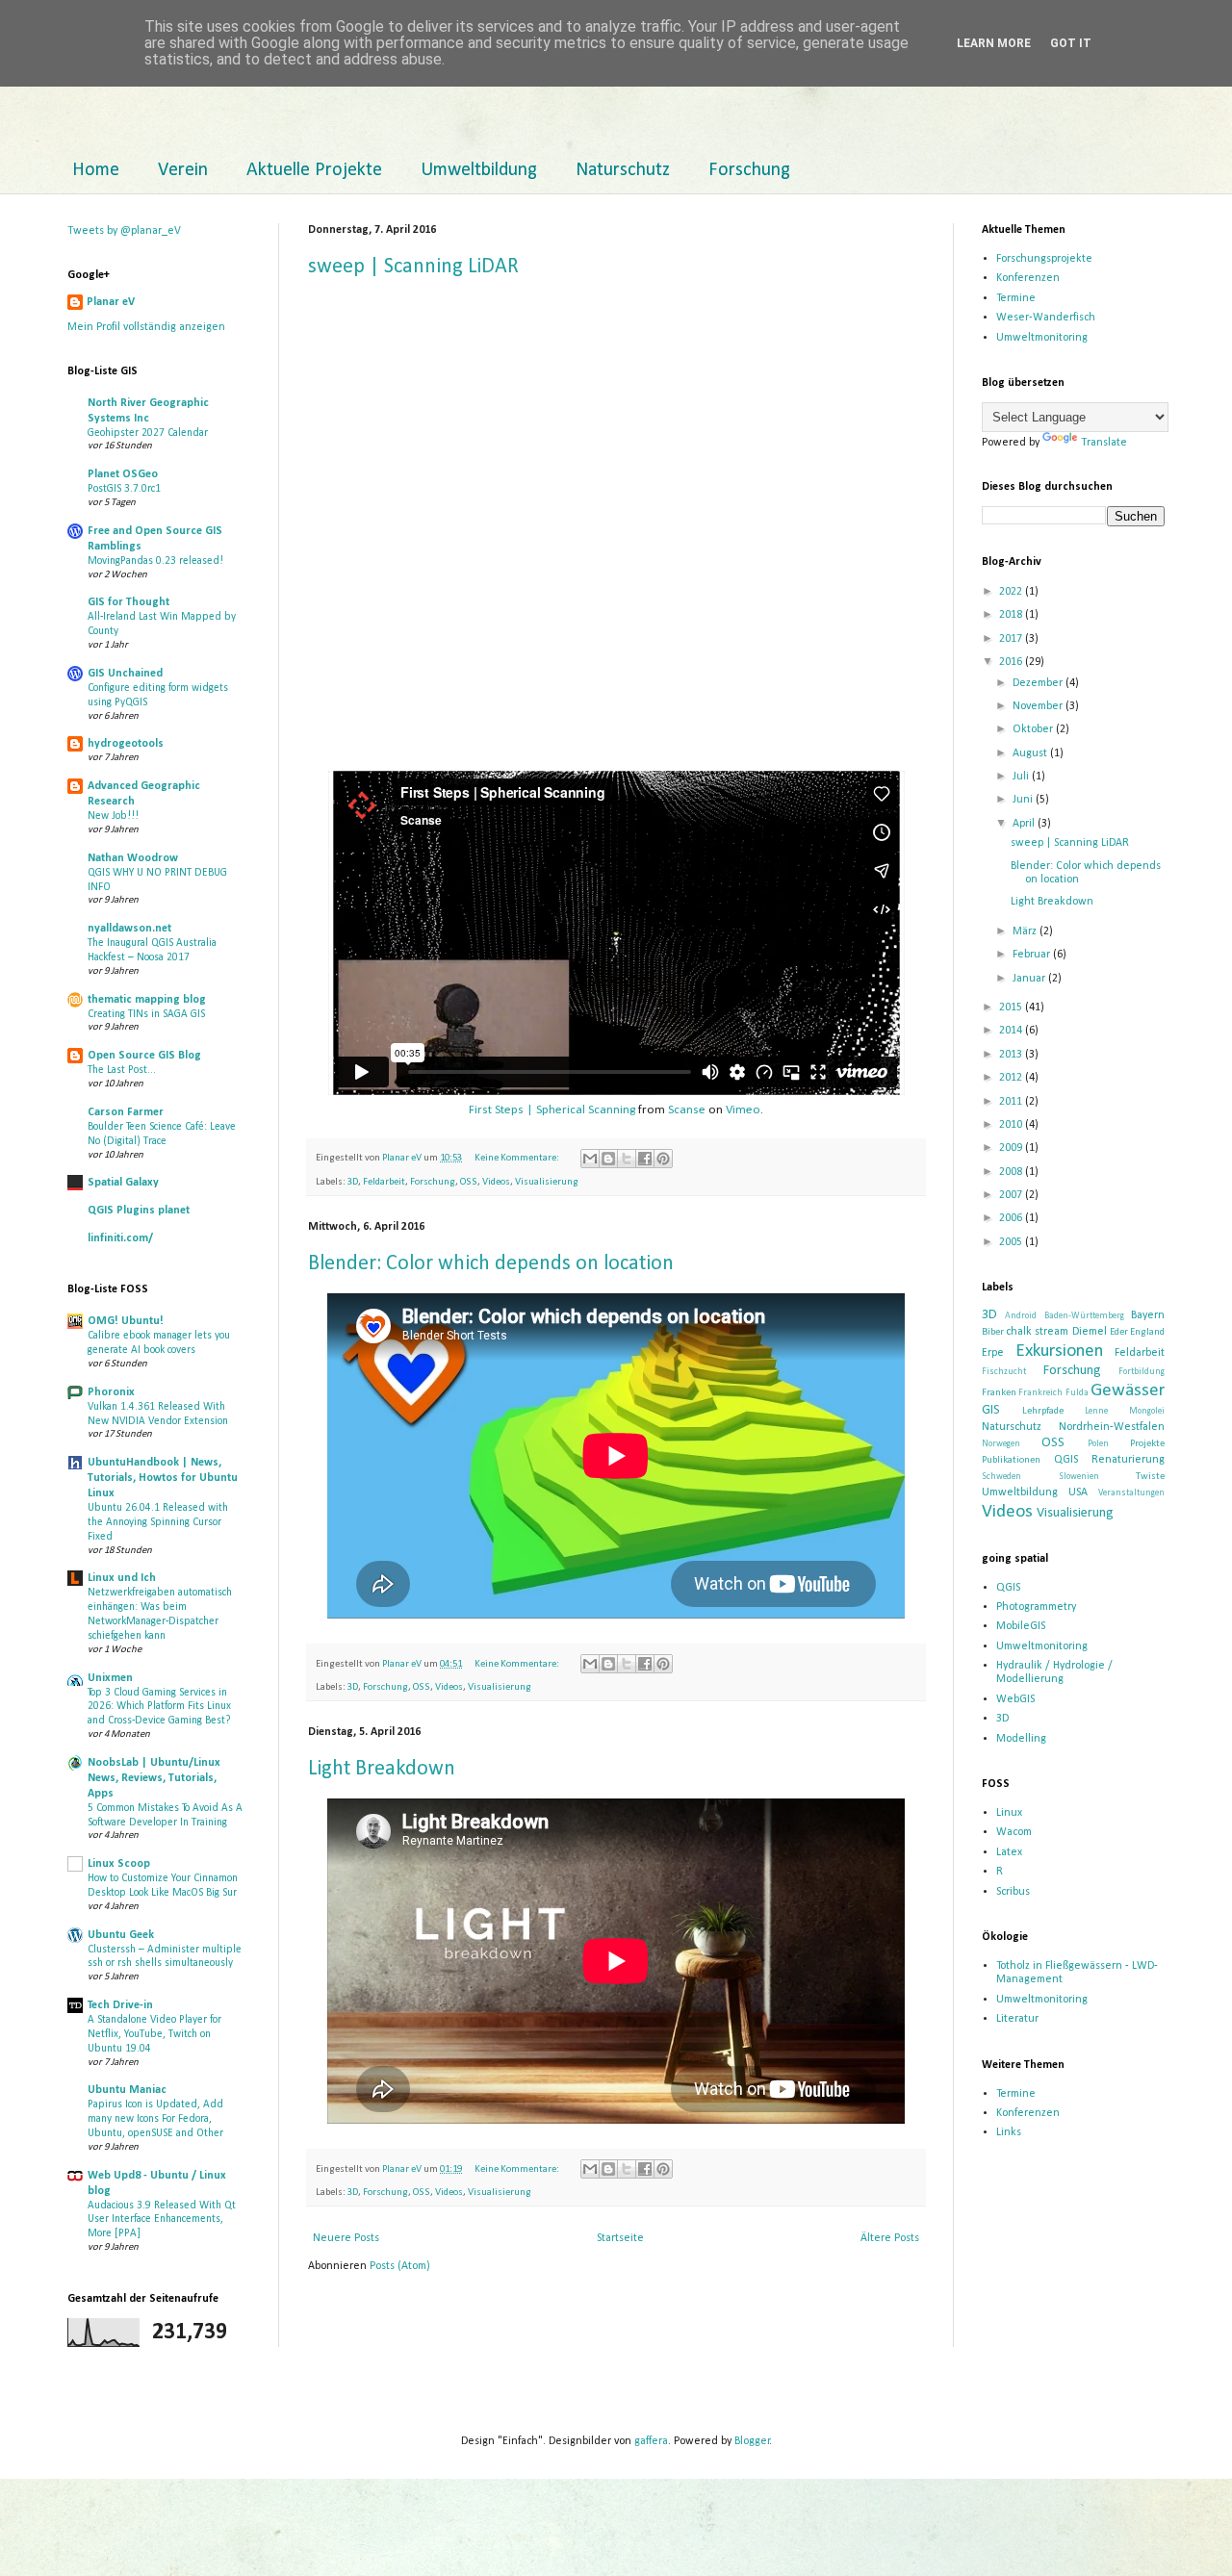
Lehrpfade (1043, 1411)
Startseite (620, 2238)
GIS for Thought (128, 602)
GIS (991, 1410)
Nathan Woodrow (133, 858)
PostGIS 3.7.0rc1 (124, 489)
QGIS (1066, 1460)
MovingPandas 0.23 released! (155, 561)
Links (1009, 2132)
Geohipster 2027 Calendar (148, 433)
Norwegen (1001, 1444)
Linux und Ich (122, 1578)
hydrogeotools (126, 744)
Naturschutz (623, 170)
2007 (1012, 1195)
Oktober (1034, 729)
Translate (1104, 443)
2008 (1012, 1172)
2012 (1012, 1078)
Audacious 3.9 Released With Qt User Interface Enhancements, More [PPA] (162, 2220)
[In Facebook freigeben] (645, 1159)
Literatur (1017, 2019)
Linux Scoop (119, 1864)
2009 (1012, 1148)
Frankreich (1040, 1393)
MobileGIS (1021, 1626)
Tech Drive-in (120, 2005)
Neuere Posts (346, 2238)
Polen (1098, 1444)
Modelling (1021, 1739)
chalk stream (1037, 1332)
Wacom (1014, 1832)
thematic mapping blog (147, 1000)
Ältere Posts (890, 2238)
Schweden (1001, 1477)
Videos (496, 1182)
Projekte (1147, 1444)
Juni (1024, 800)
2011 (1012, 1102)
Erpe (993, 1353)
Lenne (1096, 1411)
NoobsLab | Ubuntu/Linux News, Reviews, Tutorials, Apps (154, 1778)
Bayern (1148, 1315)
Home (96, 170)
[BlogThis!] (608, 1159)
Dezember (1039, 683)
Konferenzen (1028, 278)
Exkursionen (1059, 1352)
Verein (183, 170)
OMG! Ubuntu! (126, 1321)
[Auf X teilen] (627, 1159)
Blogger (752, 2441)
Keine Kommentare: (518, 1158)
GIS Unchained (125, 674)
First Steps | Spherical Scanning (552, 1110)
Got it (1071, 43)
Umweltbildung (479, 170)
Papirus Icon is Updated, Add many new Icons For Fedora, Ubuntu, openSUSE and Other (155, 2119)
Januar (1030, 979)
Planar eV (111, 302)
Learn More (994, 43)
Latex (1009, 1852)
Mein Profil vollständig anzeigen (146, 327)
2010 (1012, 1125)
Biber (993, 1332)
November (1039, 706)
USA (1078, 1492)
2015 (1012, 1007)
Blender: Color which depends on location (491, 1264)
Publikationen (1011, 1460)
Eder (1119, 1332)
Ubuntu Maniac (127, 2090)
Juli (1022, 777)
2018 (1012, 615)
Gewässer (1128, 1391)
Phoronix (111, 1392)
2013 (1012, 1055)
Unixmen (110, 1678)
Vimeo (743, 1110)
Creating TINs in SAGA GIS (146, 1014)
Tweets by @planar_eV (124, 231)
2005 (1012, 1242)
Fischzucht (1004, 1372)
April (1025, 824)
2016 (1012, 662)
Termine (1016, 298)
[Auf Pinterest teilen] (663, 1159)
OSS (469, 1182)
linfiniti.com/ (120, 1238)
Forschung (749, 170)
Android (1021, 1316)
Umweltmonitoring (1042, 338)
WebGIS (1015, 1699)
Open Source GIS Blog (144, 1056)
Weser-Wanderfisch (1046, 318)
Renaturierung (1128, 1460)
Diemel (1090, 1332)
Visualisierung (547, 1182)
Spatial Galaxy (123, 1183)
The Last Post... (122, 1070)
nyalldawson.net (129, 929)
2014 (1012, 1031)
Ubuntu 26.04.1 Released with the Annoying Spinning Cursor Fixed (158, 1522)
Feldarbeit (384, 1182)
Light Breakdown (382, 1769)
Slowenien (1079, 1477)
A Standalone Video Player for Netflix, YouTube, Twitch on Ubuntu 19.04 (154, 2034)
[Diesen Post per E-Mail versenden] (590, 1159)
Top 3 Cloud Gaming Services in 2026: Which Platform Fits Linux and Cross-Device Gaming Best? (159, 1707)
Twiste (1150, 1477)
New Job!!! (113, 816)
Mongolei (1147, 1411)
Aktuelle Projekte (314, 170)
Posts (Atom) (400, 2266)
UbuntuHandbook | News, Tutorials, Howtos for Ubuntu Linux (163, 1478)
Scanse (687, 1110)
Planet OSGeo (123, 474)
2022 (1012, 592)
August (1031, 753)
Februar (1033, 955)
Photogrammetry (1036, 1607)
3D (353, 1182)
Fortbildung (1142, 1372)
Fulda (1077, 1393)
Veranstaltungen (1131, 1493)
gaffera (651, 2441)
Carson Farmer (126, 1112)
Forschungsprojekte (1044, 259)
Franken (999, 1393)
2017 (1012, 639)
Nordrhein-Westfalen (1112, 1427)
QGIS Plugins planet (139, 1211)
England (1147, 1332)
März (1026, 931)
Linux (1009, 1813)
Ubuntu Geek (121, 1935)
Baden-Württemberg (1084, 1316)
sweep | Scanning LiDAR (413, 267)
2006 (1012, 1218)
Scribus (1013, 1892)
